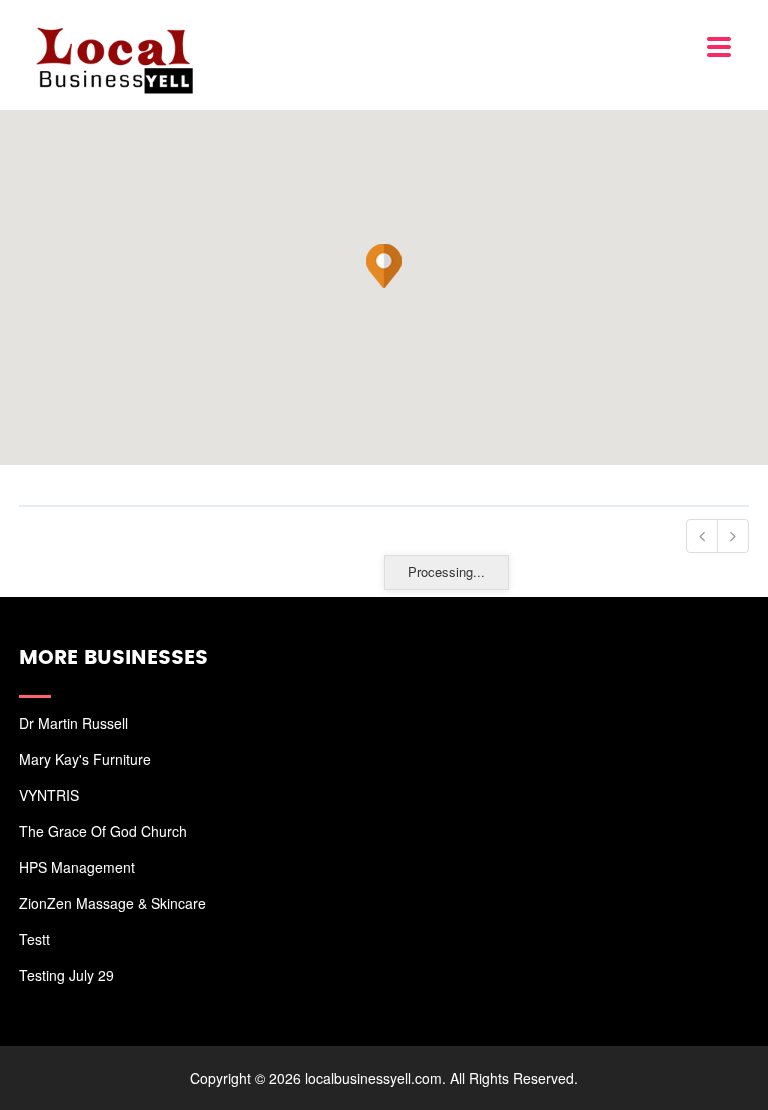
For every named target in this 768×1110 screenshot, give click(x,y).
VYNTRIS (49, 795)
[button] (384, 266)
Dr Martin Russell (73, 723)
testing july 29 (66, 975)
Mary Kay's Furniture (85, 759)
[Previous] (702, 536)
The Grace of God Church (103, 831)
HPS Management (77, 867)
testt (34, 939)
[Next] (733, 536)
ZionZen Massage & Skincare (112, 903)
